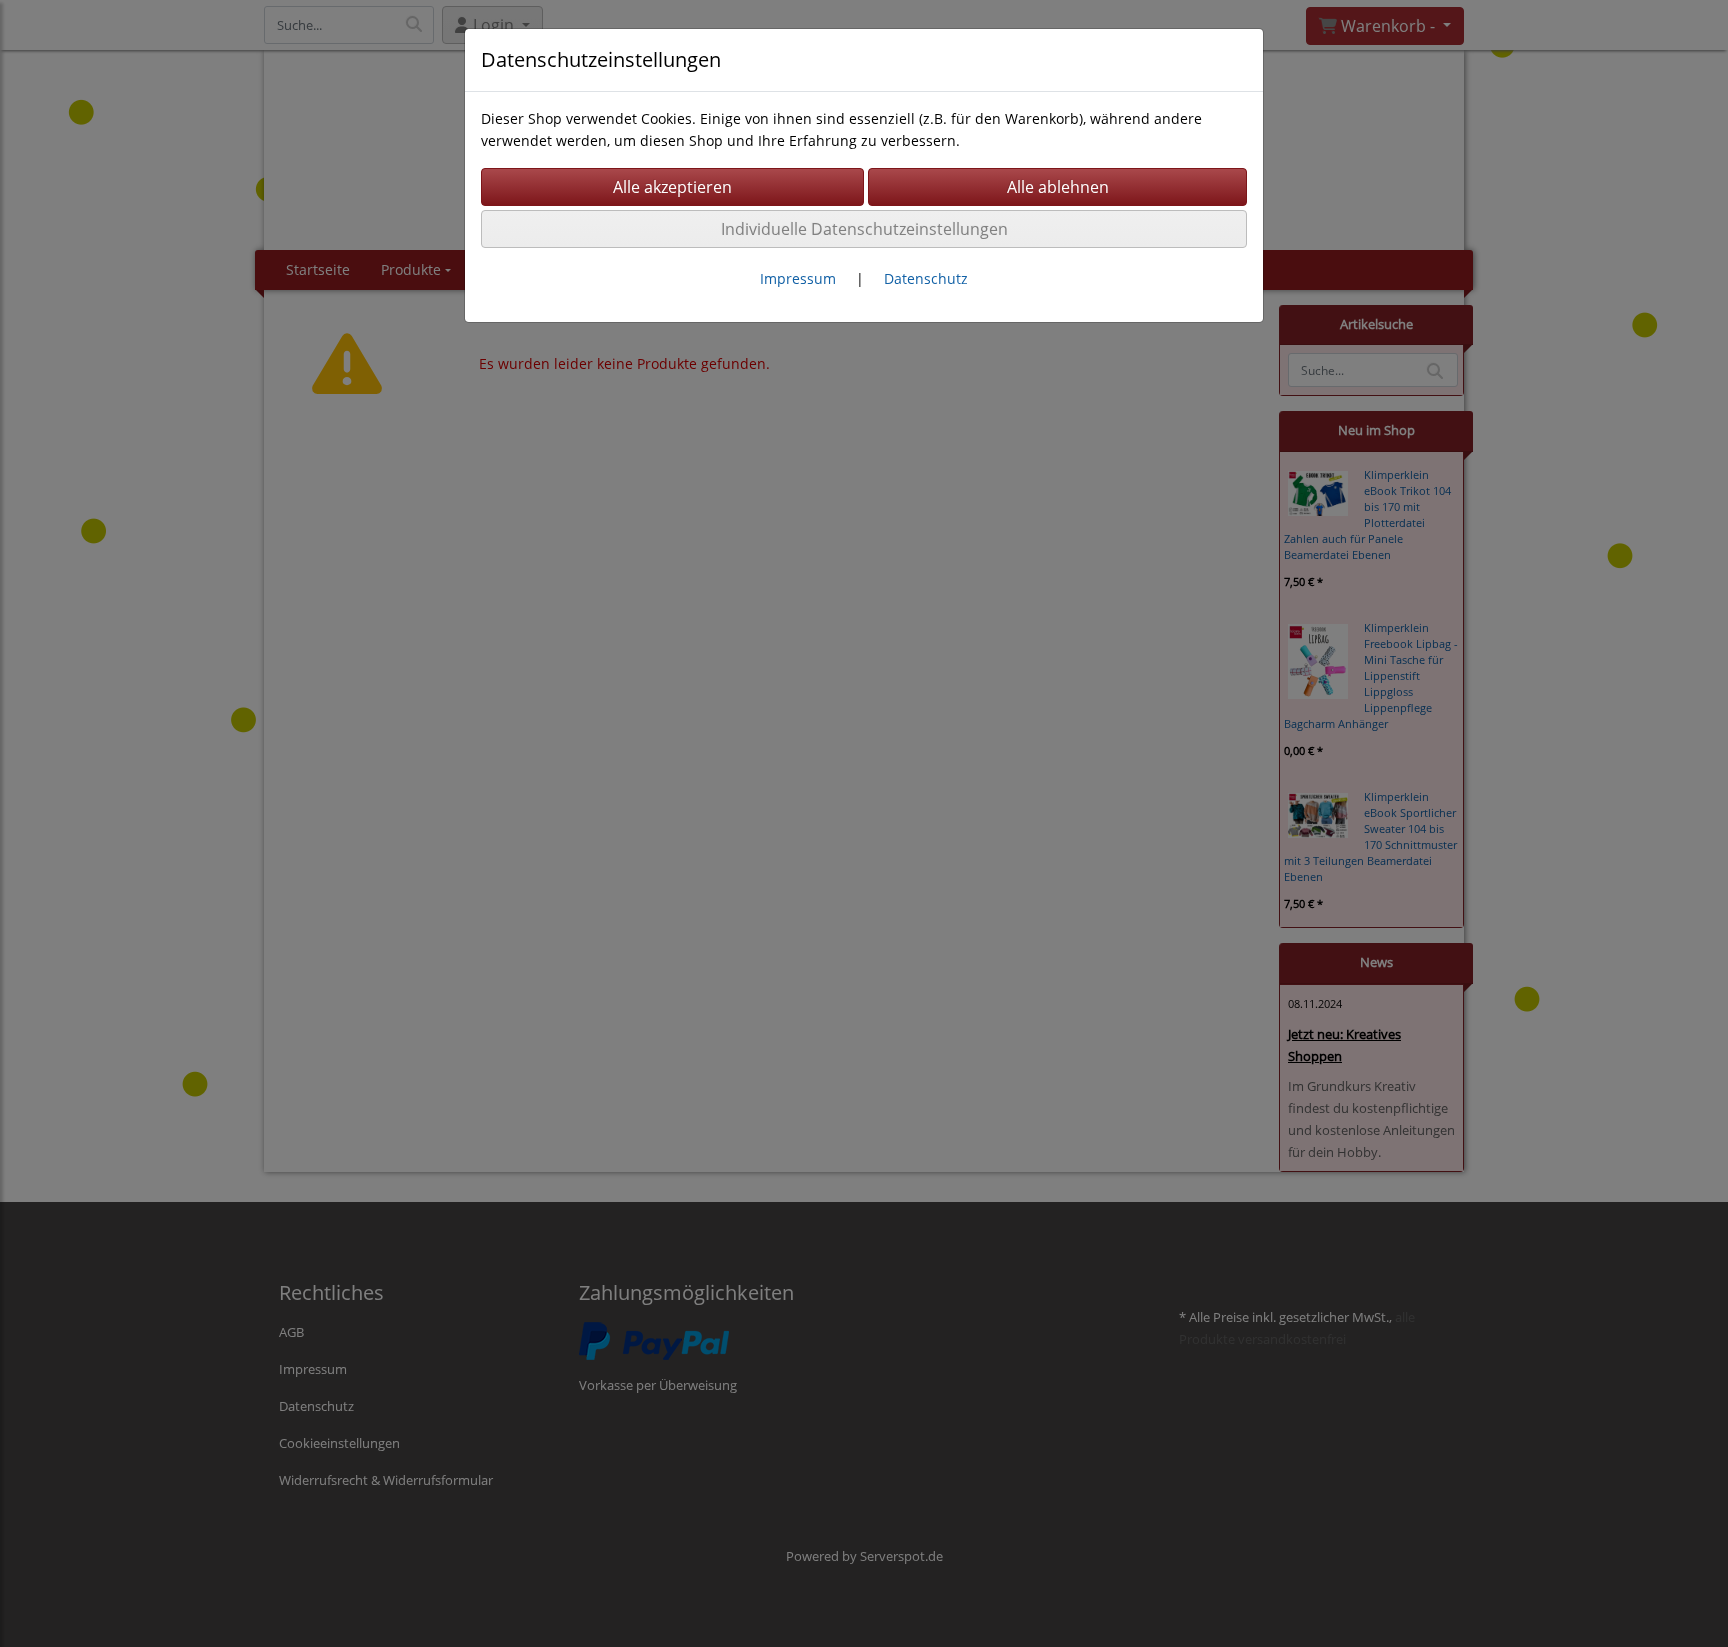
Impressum (798, 278)
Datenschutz (926, 278)
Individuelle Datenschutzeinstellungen (864, 229)
